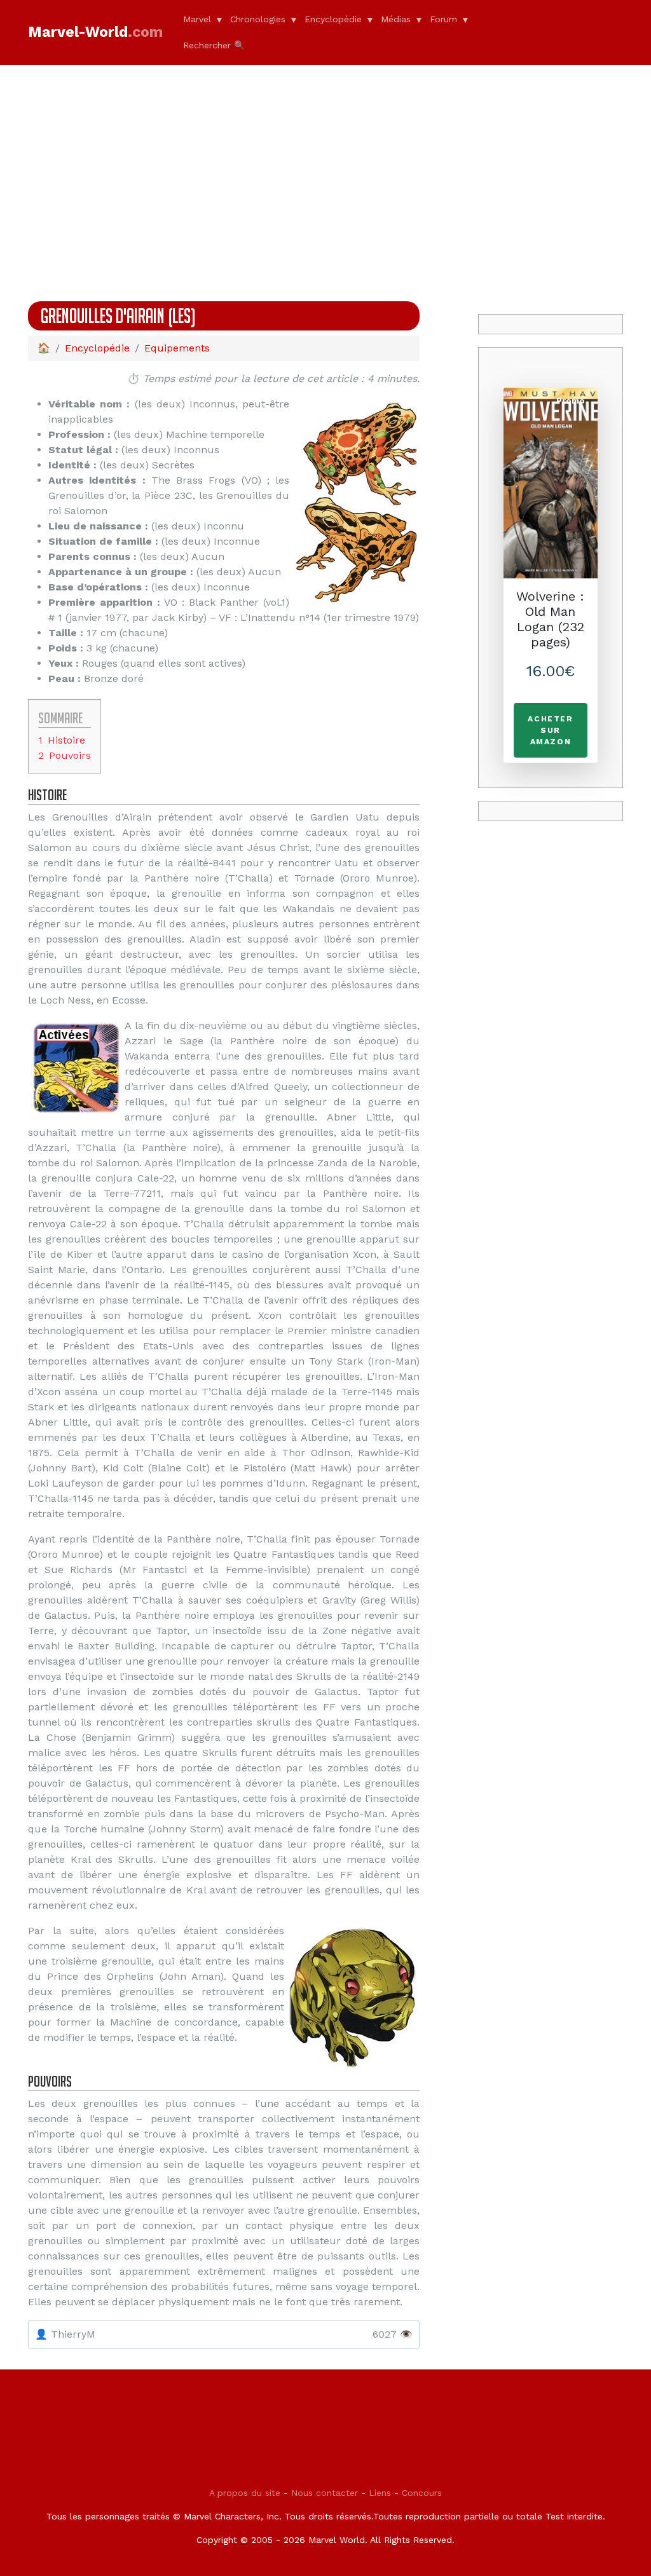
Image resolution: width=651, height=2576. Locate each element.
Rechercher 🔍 (214, 45)
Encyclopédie (333, 19)
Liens (380, 2493)
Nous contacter (325, 2493)
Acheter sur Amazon (550, 730)
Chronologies (258, 19)
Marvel (197, 19)
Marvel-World (95, 32)
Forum (443, 19)
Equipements (177, 348)
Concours (422, 2493)
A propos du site (245, 2493)
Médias (396, 19)
